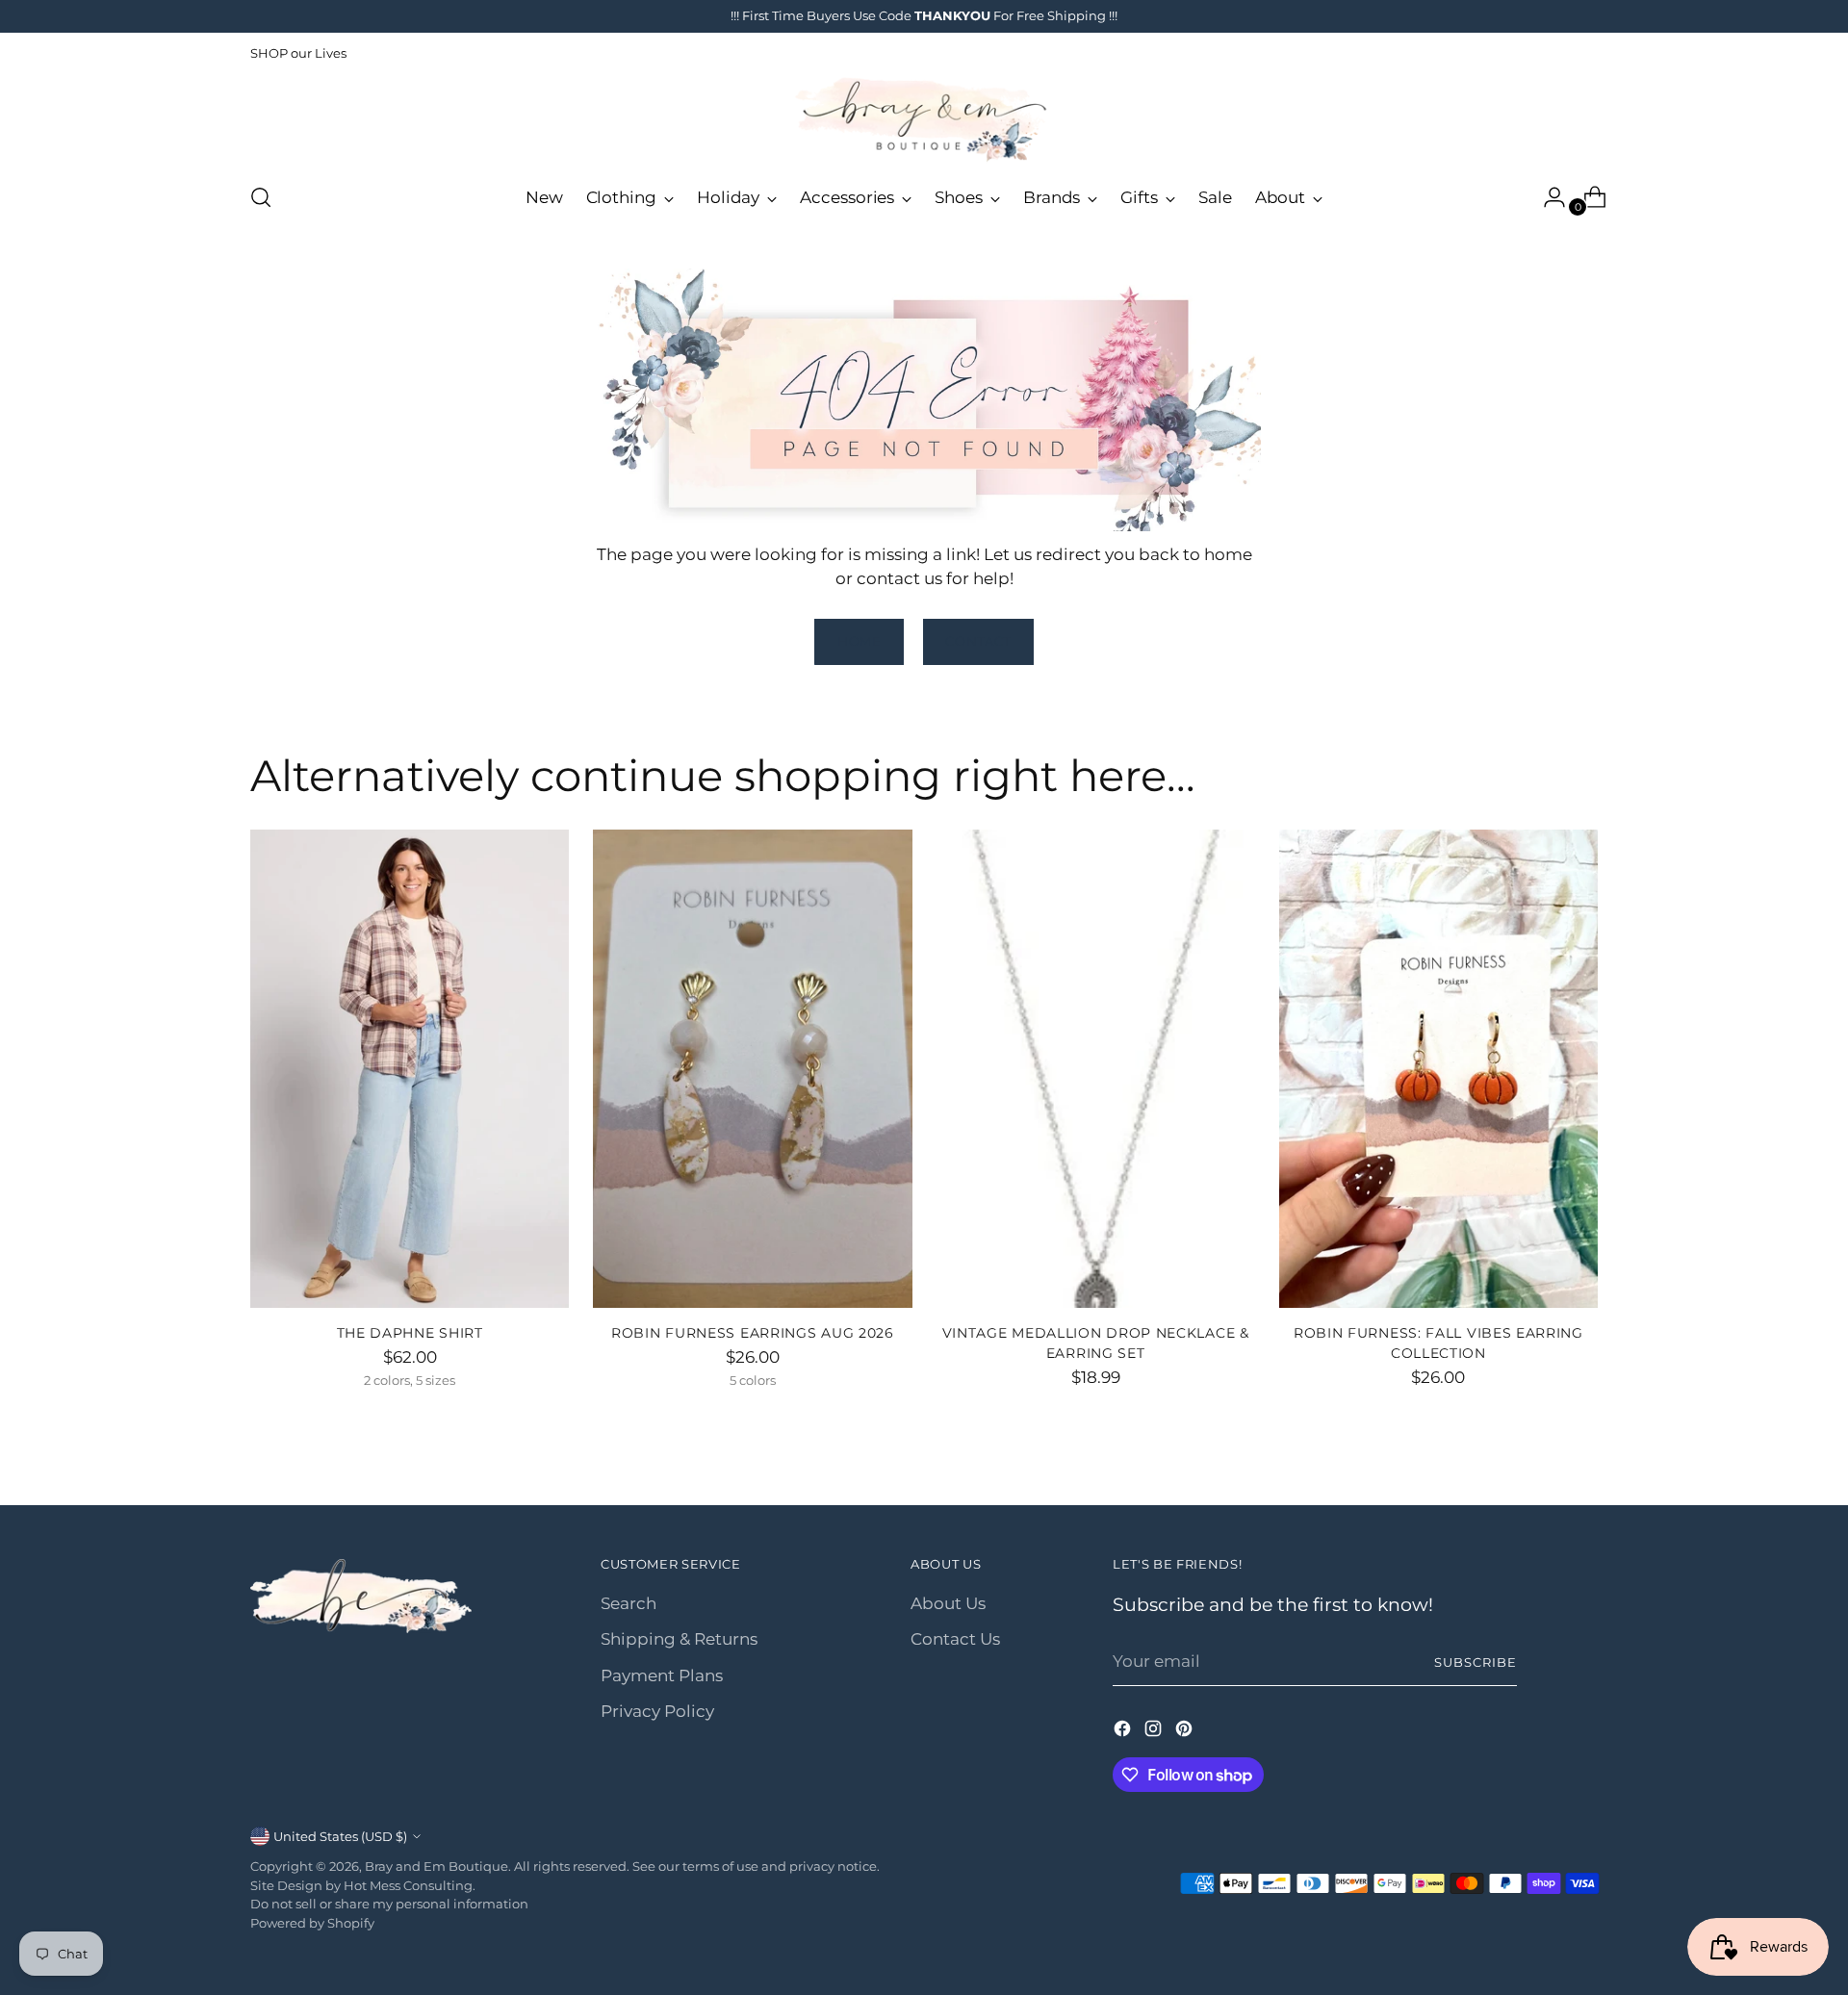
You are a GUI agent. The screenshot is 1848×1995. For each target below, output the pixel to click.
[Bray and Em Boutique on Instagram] (1155, 1732)
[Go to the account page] (1547, 197)
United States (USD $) (340, 1836)
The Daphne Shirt (410, 1333)
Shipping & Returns (679, 1639)
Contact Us (955, 1639)
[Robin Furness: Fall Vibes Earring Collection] (1438, 1069)
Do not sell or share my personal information (389, 1904)
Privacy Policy (657, 1711)
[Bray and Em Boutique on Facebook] (1124, 1732)
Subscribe (1476, 1662)
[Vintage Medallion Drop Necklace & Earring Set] (1096, 1069)
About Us (948, 1603)
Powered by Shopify (312, 1923)
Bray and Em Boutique (436, 1866)
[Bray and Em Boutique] (924, 120)
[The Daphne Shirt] (410, 1069)
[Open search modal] (261, 197)
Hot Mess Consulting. (410, 1885)
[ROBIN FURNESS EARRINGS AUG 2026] (752, 1069)
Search (629, 1603)
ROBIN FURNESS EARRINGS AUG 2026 (753, 1333)
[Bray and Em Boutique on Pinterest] (1186, 1732)
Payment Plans (662, 1675)
